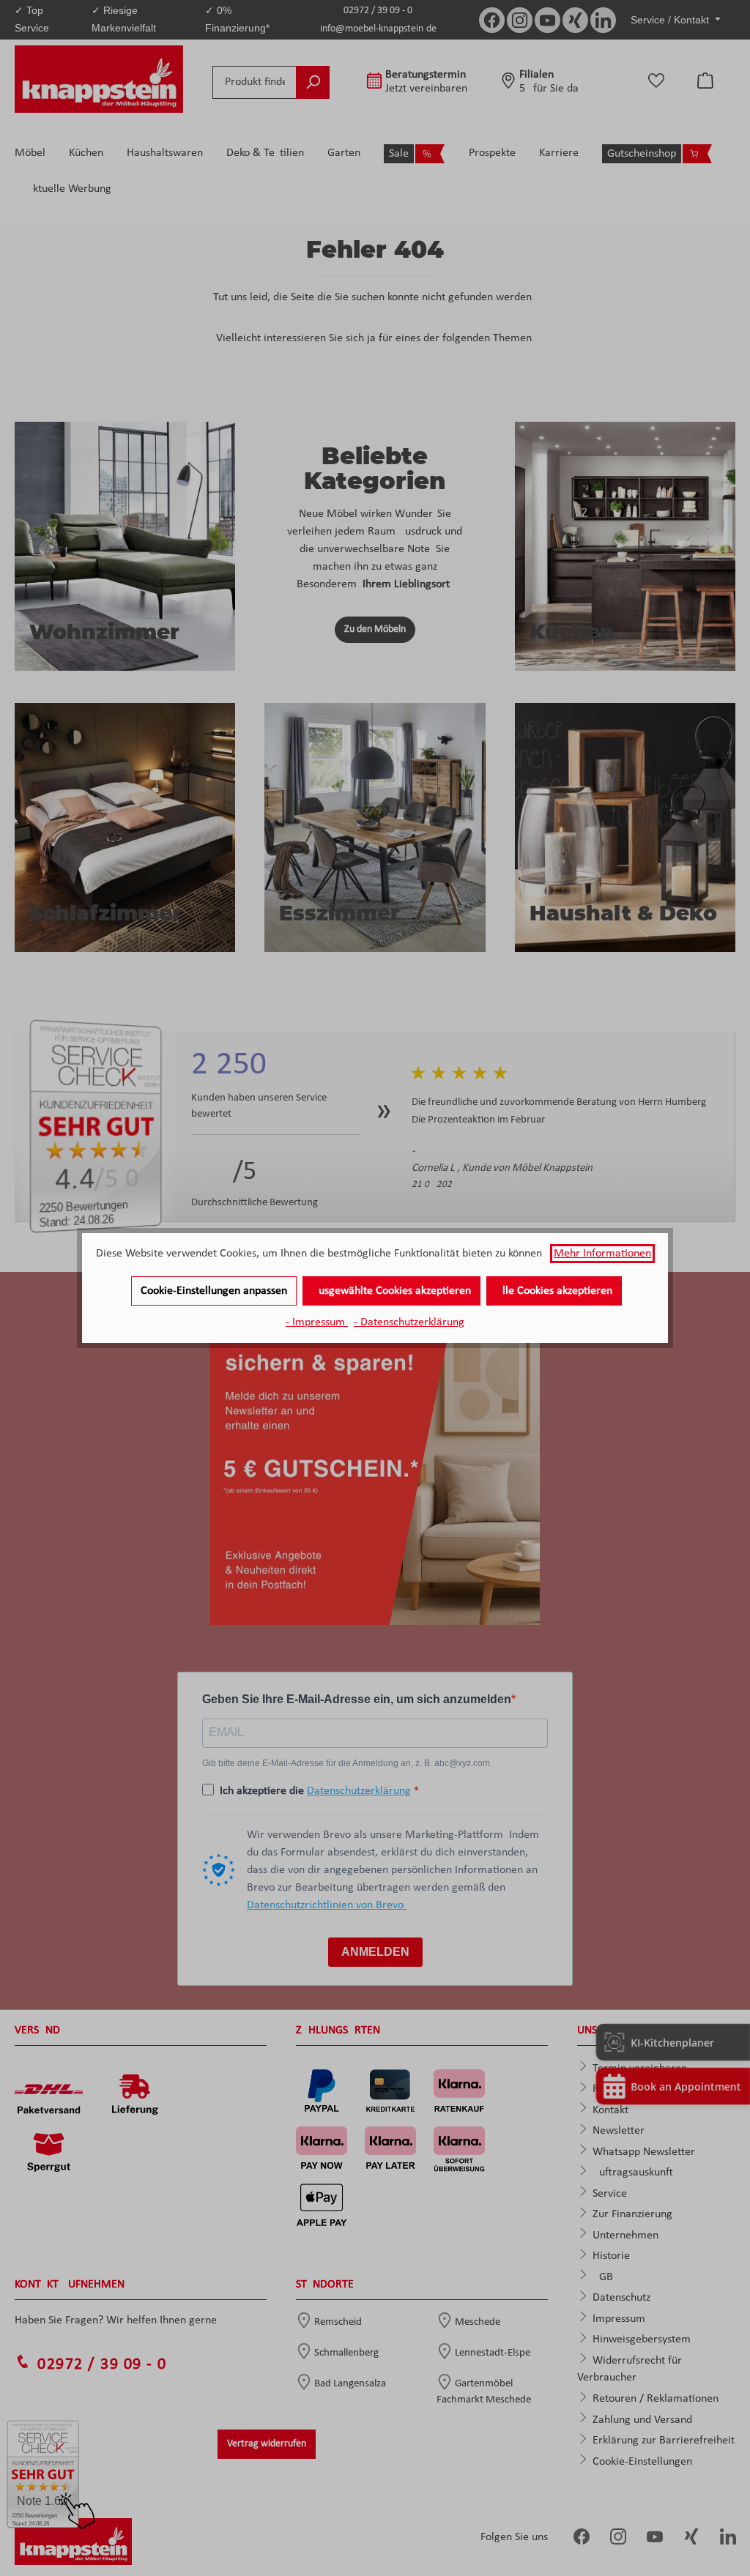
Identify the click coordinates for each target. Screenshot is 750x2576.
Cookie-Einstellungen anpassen (214, 1291)
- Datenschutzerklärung (409, 1322)
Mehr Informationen (602, 1254)
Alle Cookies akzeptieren (554, 1291)
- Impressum (317, 1322)
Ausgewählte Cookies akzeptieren (391, 1291)
